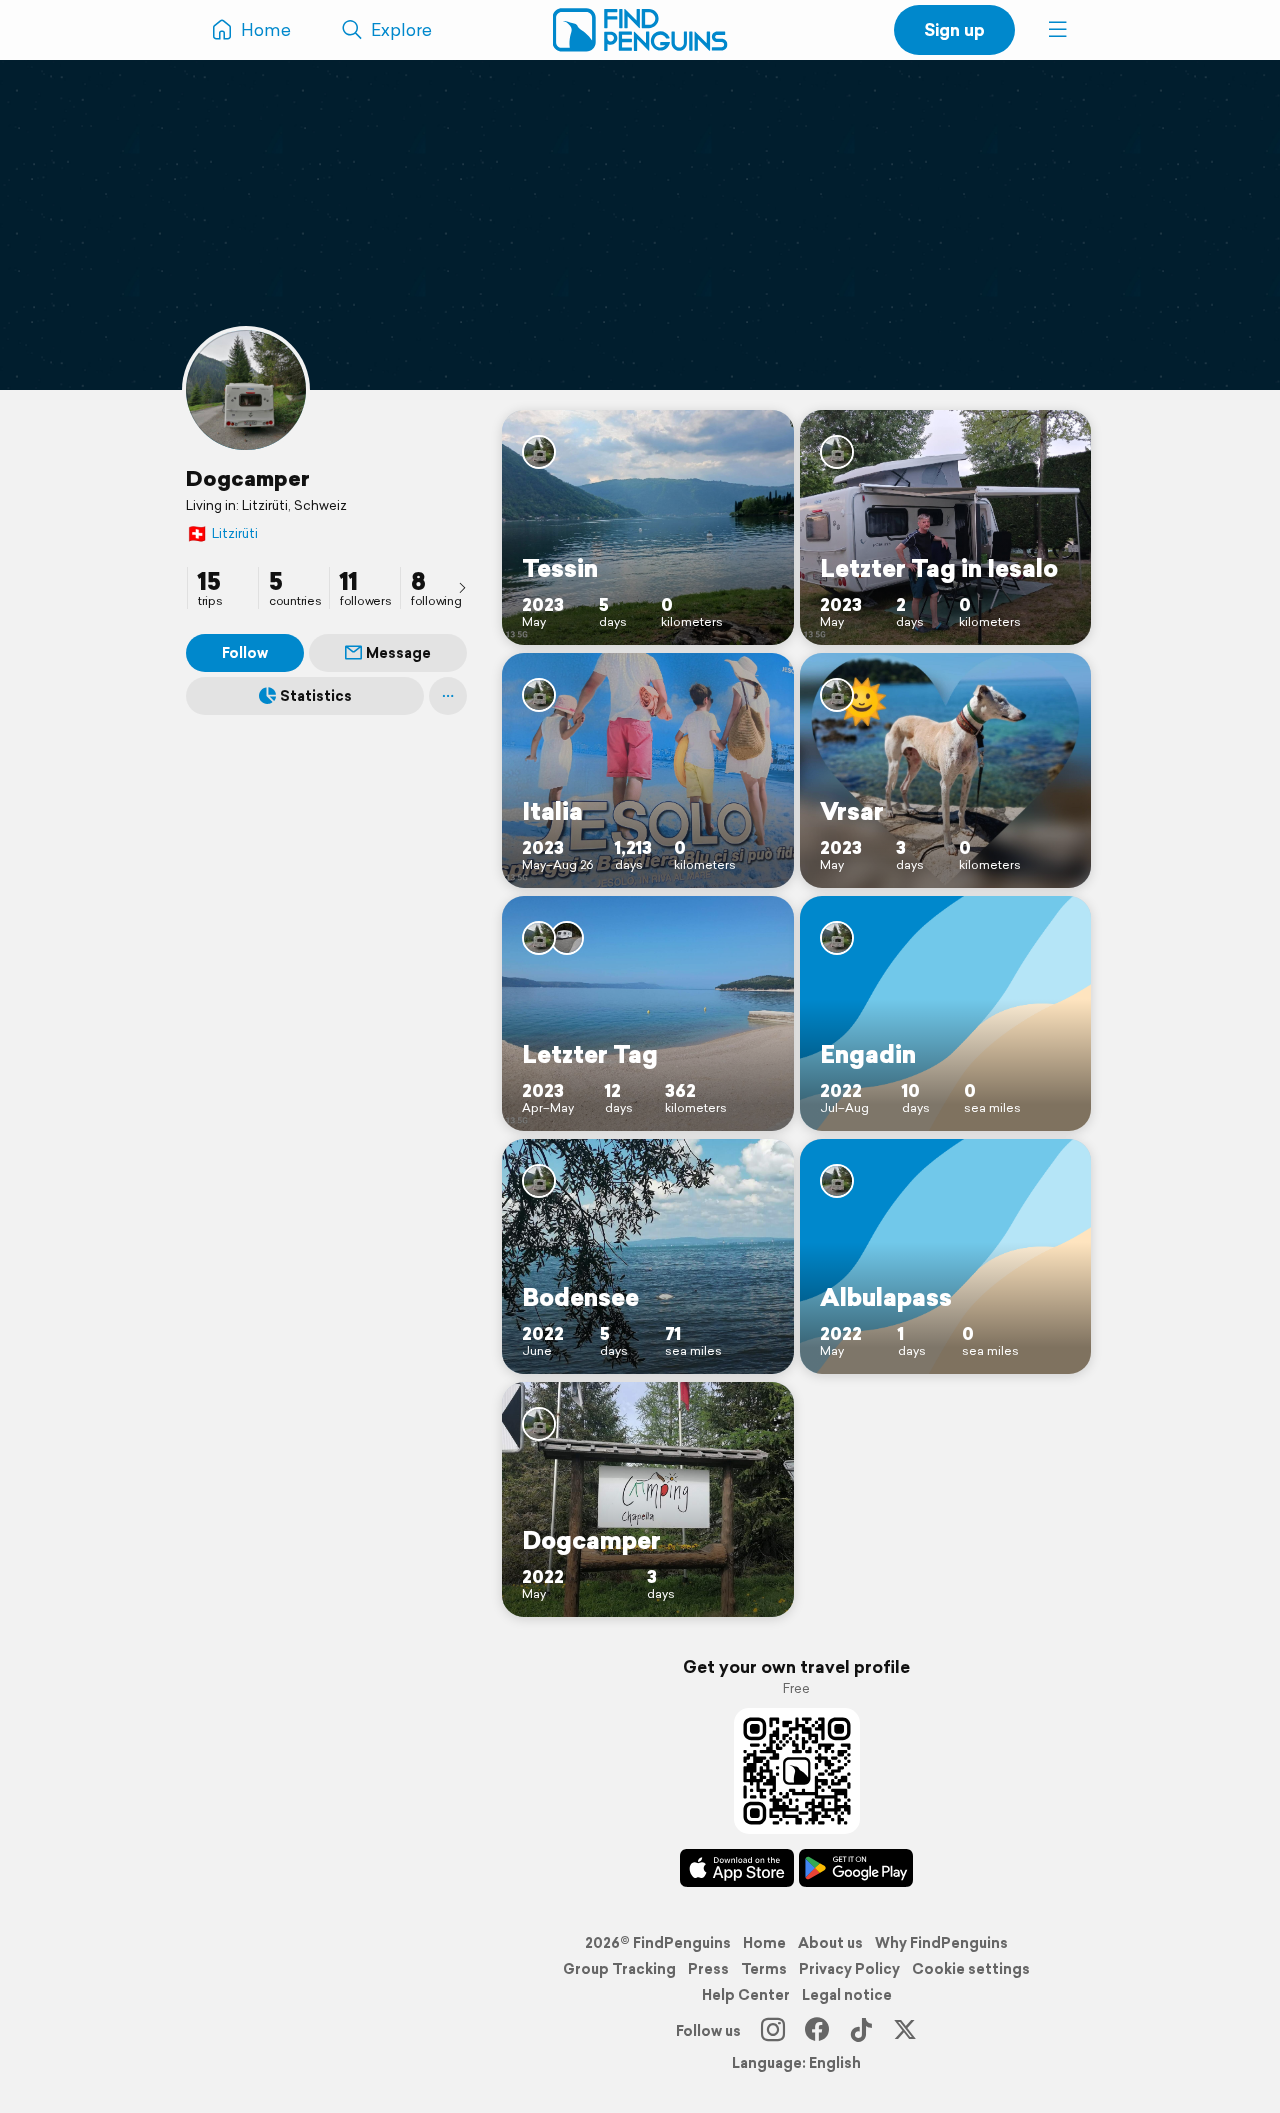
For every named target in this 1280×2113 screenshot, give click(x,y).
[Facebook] (817, 2031)
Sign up (954, 29)
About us (830, 1943)
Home (764, 1943)
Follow (245, 653)
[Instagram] (773, 2031)
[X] (905, 2031)
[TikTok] (861, 2031)
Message (398, 653)
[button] (1058, 30)
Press (708, 1969)
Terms (764, 1969)
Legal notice (847, 1995)
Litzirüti (222, 533)
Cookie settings (971, 1969)
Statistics (316, 696)
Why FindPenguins (941, 1943)
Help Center (746, 1995)
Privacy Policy (849, 1969)
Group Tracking (619, 1969)
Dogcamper (248, 478)
